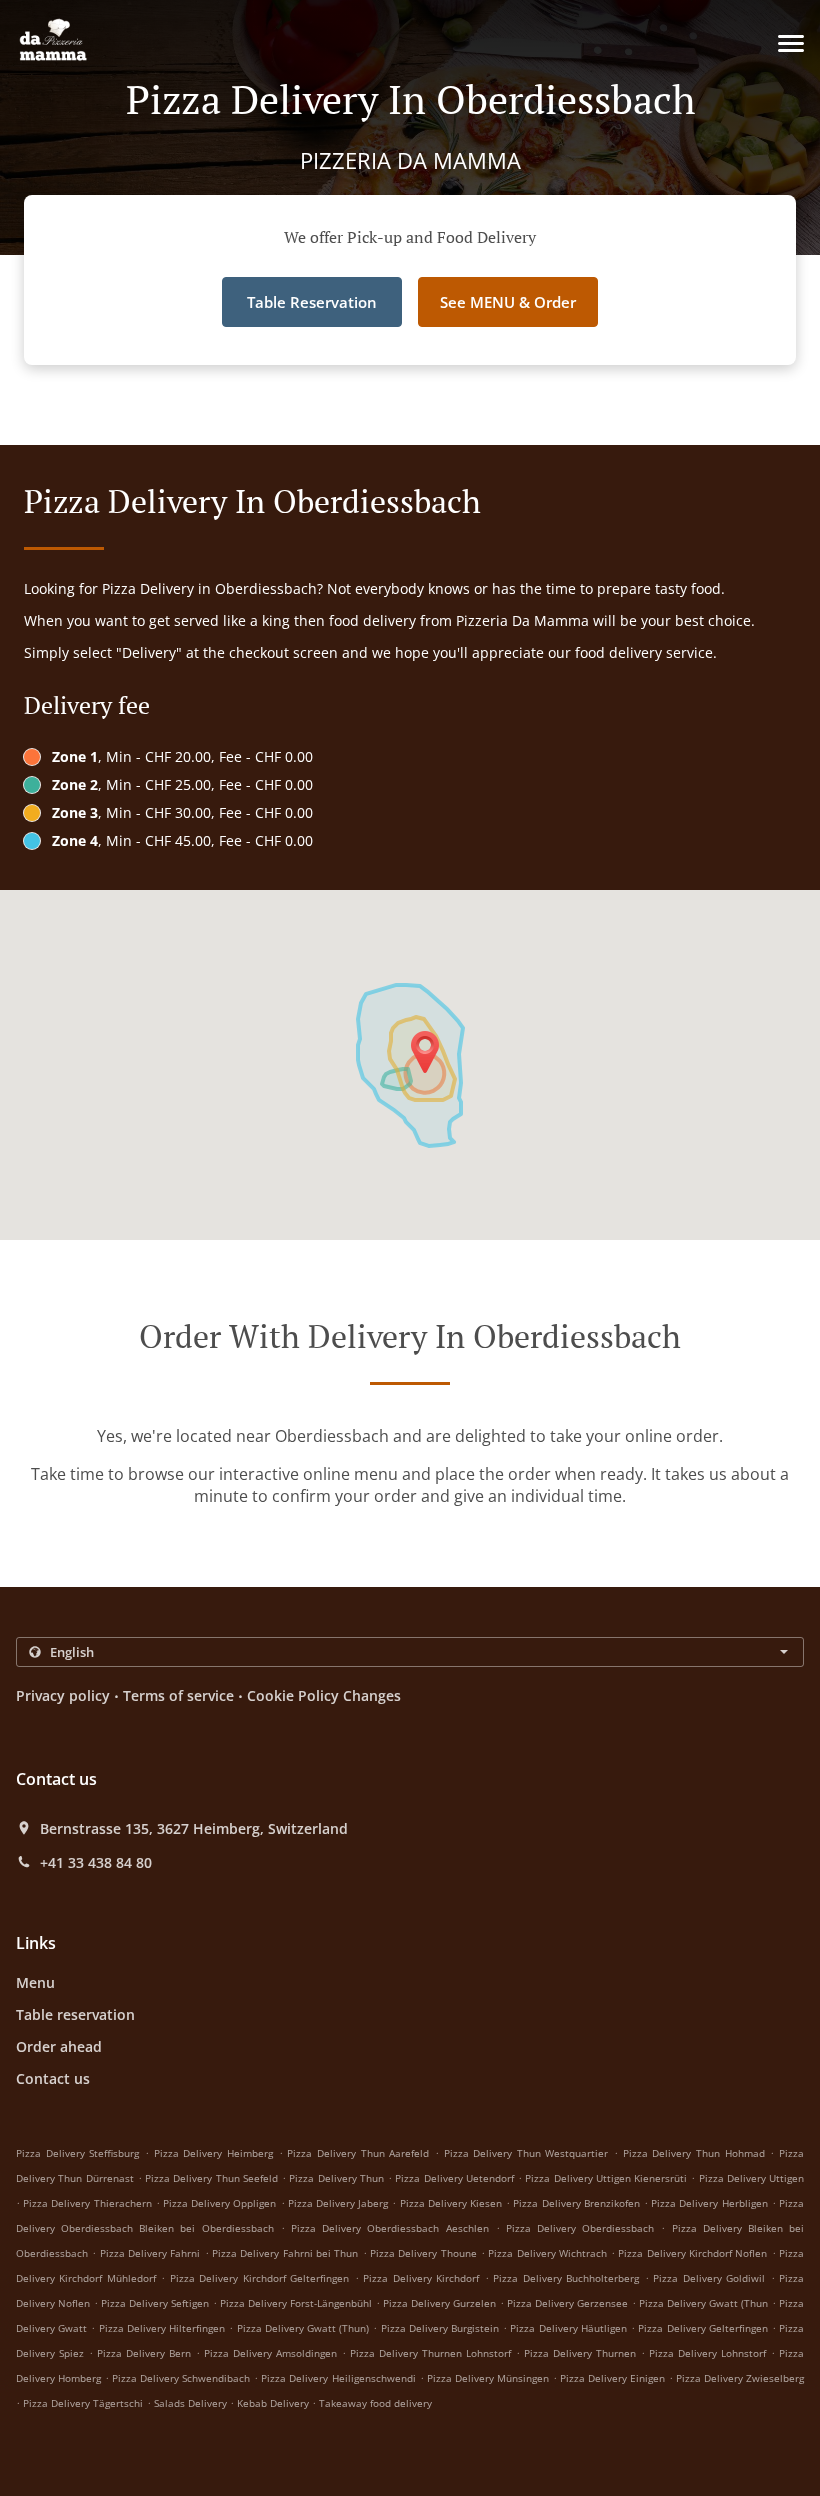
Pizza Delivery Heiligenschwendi (338, 2378)
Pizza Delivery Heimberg (213, 2153)
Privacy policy (63, 1695)
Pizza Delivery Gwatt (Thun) (303, 2328)
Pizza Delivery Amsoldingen (270, 2353)
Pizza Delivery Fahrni (150, 2253)
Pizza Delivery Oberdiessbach (580, 2228)
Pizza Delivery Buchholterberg (566, 2278)
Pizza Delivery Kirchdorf (421, 2278)
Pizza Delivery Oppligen (219, 2203)
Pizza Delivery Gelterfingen (702, 2328)
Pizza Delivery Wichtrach (547, 2253)
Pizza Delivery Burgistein (440, 2328)
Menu (35, 1982)
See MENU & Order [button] (508, 302)
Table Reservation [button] (312, 302)
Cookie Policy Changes (324, 1695)
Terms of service (178, 1695)
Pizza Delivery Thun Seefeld (211, 2178)
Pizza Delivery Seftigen (155, 2303)
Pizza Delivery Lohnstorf (707, 2353)
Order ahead (59, 2046)
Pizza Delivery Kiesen (451, 2203)
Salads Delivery (192, 2403)
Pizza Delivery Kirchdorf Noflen (692, 2253)
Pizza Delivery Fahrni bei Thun (285, 2253)
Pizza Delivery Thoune (423, 2253)
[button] (791, 43)
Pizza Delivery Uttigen (752, 2178)
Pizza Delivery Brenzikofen (576, 2203)
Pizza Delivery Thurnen (580, 2353)
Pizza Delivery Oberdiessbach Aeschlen (390, 2228)
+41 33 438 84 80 (96, 1863)
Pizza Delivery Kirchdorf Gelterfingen (259, 2278)
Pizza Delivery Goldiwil (709, 2278)
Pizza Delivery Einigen (612, 2378)
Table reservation (75, 2014)
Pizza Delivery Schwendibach (181, 2378)
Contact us (53, 2078)
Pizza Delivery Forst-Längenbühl (296, 2303)
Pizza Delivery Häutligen (568, 2328)
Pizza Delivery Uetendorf (454, 2178)
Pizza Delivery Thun (336, 2178)
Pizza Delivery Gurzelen (439, 2303)
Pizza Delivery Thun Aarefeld (358, 2153)
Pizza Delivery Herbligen (709, 2203)
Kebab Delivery (274, 2403)
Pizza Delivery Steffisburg (77, 2153)
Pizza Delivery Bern (144, 2353)
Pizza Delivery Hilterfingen (162, 2328)
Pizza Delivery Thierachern (87, 2203)
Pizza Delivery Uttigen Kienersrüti (606, 2178)
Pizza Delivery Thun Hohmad (694, 2153)
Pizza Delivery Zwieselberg (740, 2378)
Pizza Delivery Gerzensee (567, 2303)
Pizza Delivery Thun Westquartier (526, 2153)
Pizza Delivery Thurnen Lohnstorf (430, 2353)
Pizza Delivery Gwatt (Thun (703, 2303)
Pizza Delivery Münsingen (488, 2378)
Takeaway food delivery (375, 2403)
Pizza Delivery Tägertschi (83, 2403)
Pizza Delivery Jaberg (338, 2203)
